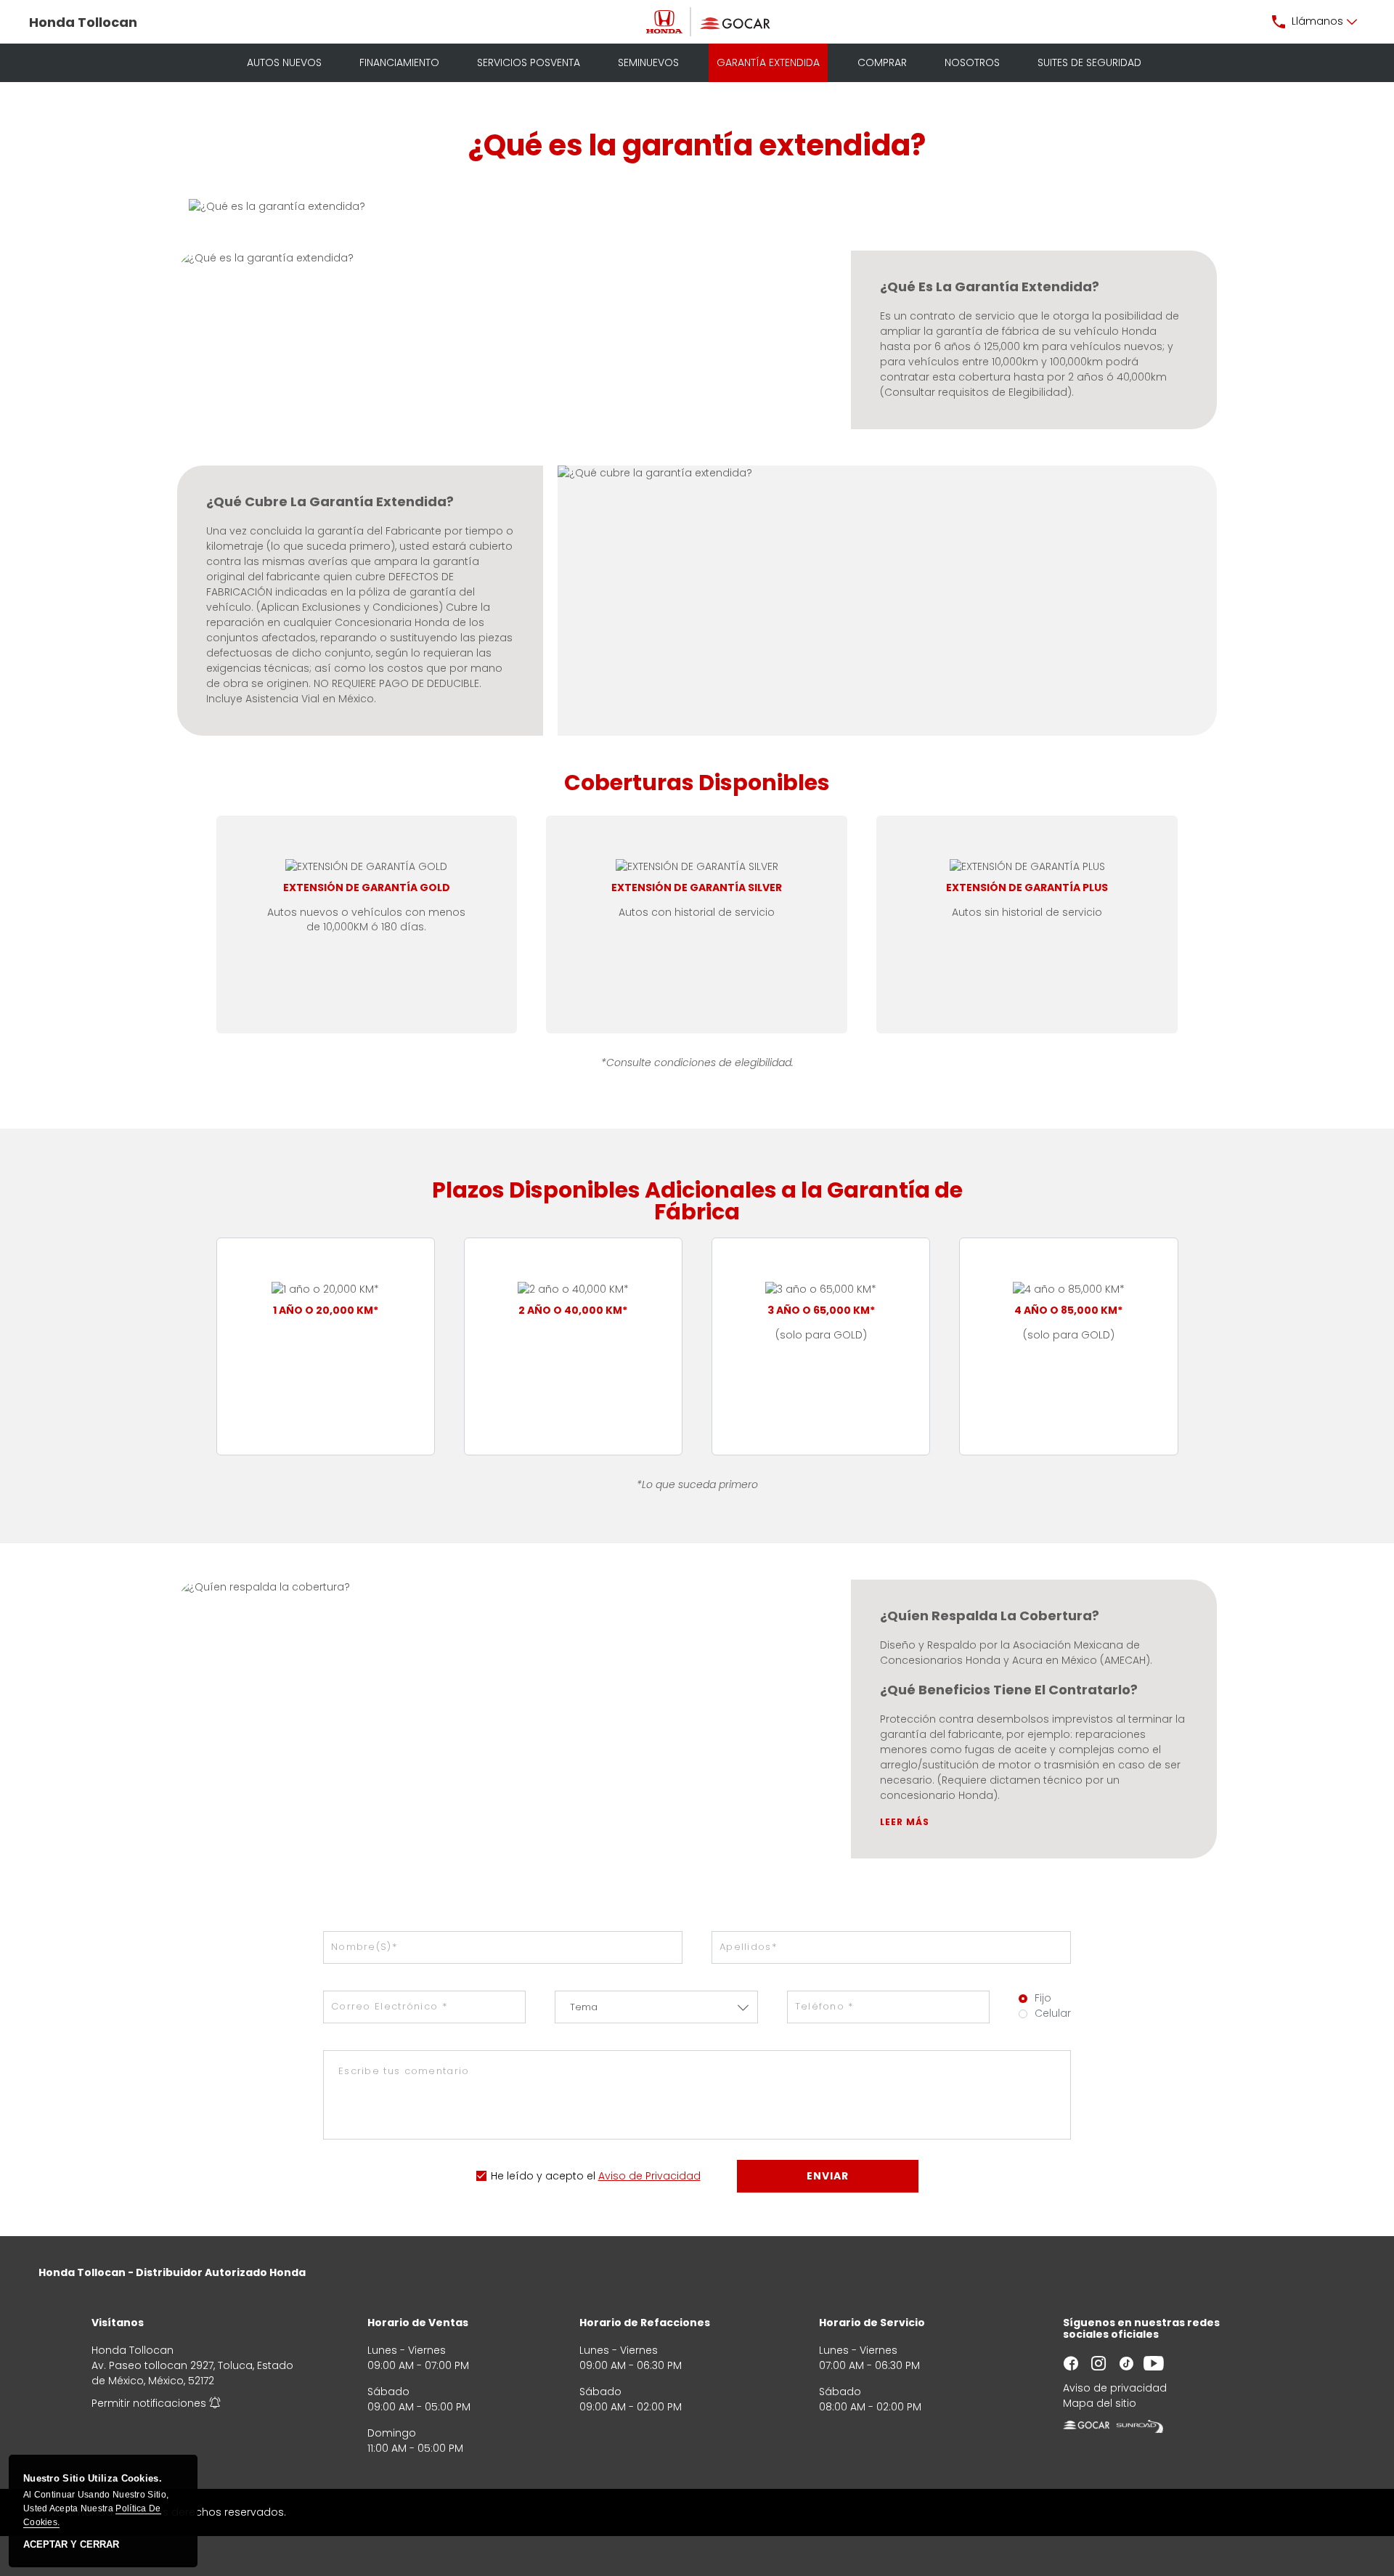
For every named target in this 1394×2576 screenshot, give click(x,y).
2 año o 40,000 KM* (573, 1311)
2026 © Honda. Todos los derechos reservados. (162, 2512)
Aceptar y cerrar (71, 2545)
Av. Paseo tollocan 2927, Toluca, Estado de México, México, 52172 (192, 2373)
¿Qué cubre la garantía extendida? (330, 502)
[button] (1315, 22)
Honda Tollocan (83, 22)
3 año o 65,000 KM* (821, 1311)
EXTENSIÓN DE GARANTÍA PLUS (1027, 888)
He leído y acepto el (543, 2176)
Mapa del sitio (1100, 2403)
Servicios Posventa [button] (529, 62)
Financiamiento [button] (399, 62)
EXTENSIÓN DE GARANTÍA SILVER (697, 888)
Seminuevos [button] (648, 62)
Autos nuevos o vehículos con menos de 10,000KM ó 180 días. (366, 919)
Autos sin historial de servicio (1027, 912)
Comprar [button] (882, 62)
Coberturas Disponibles (697, 785)
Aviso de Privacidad (649, 2176)
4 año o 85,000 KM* (1068, 1311)
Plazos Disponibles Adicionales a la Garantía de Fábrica (697, 1203)
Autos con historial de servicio (697, 912)
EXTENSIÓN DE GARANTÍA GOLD (367, 888)
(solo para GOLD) (821, 1335)
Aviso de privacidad (1115, 2388)
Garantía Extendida (768, 62)
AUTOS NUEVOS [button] (284, 62)
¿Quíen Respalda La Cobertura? (990, 1616)
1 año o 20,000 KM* (326, 1311)
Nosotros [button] (972, 62)
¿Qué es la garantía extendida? (697, 146)
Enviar (828, 2176)
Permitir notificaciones (149, 2403)
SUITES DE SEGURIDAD (1089, 62)
